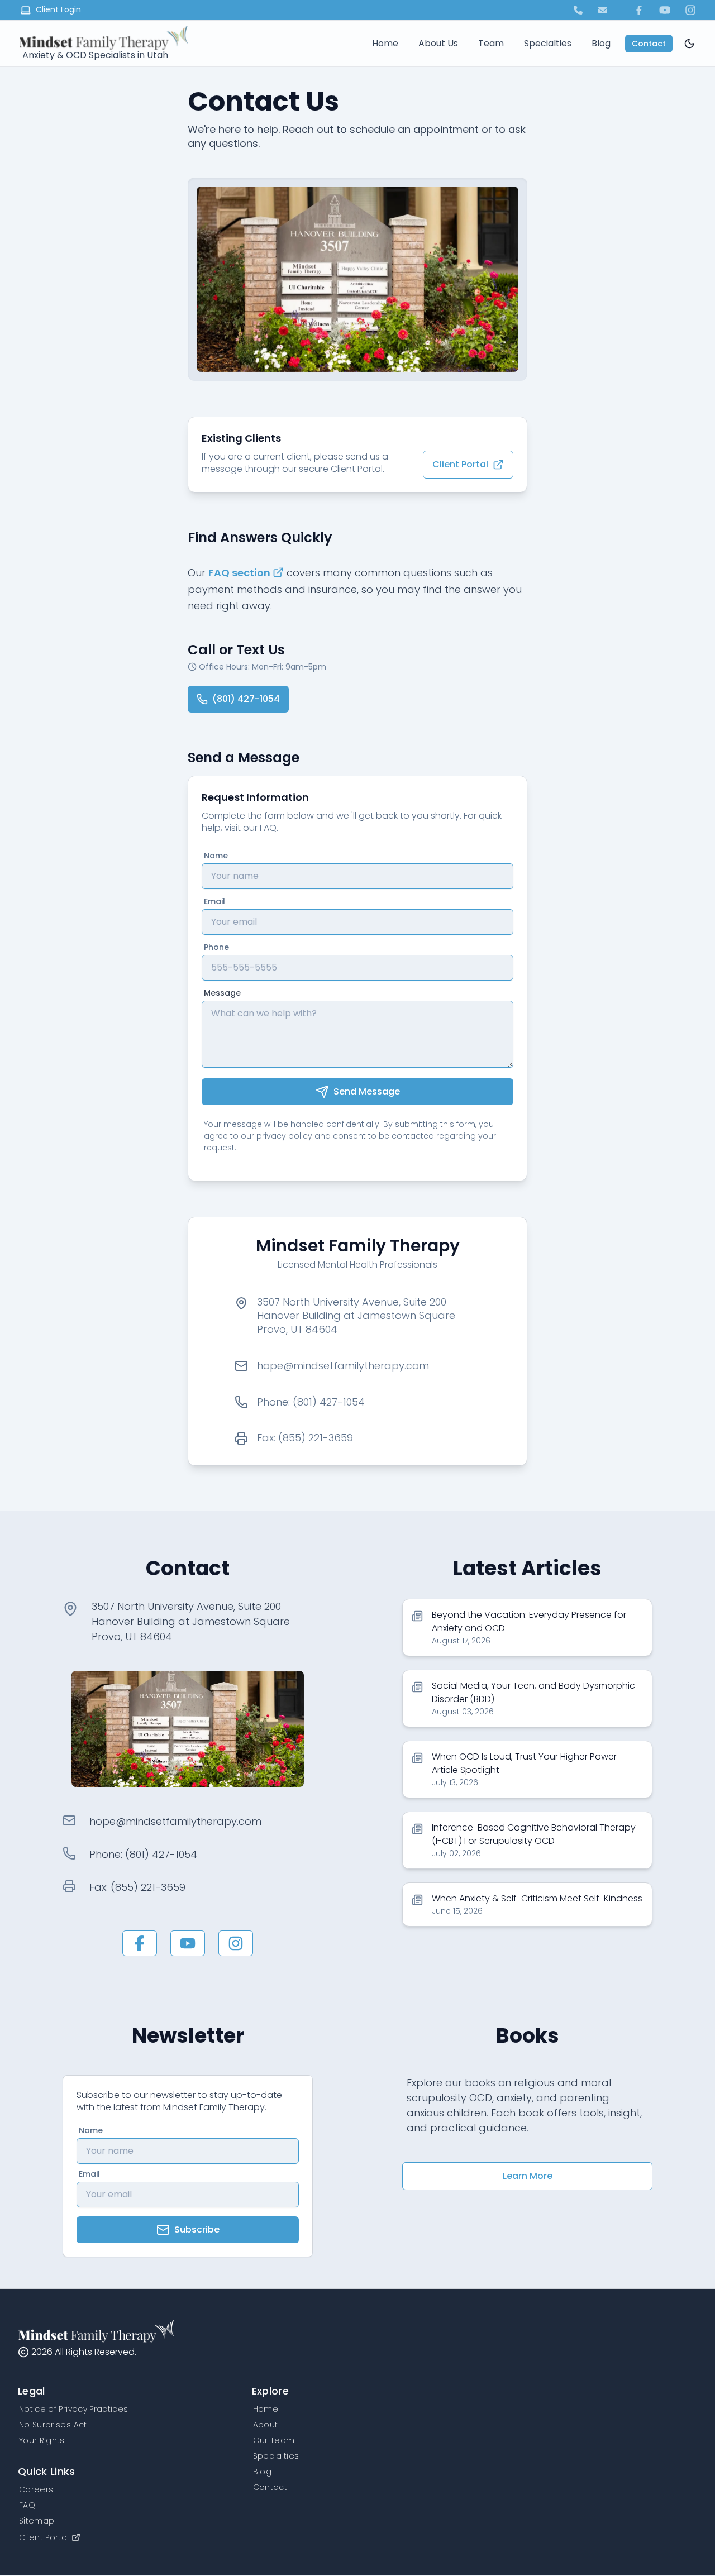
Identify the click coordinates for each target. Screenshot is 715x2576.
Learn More (528, 2176)
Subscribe (197, 2229)
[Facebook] (639, 10)
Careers (36, 2489)
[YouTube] (665, 10)
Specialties (548, 43)
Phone (216, 947)
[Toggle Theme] (689, 44)
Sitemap (37, 2521)
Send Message (367, 1091)
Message (222, 993)
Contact (649, 44)
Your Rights (42, 2440)
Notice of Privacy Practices (73, 2409)
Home (385, 43)
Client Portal (460, 464)
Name (216, 856)
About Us (438, 43)
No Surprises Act (53, 2425)
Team (491, 43)
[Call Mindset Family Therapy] (578, 10)
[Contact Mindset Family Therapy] (603, 10)
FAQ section (239, 573)
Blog (601, 43)
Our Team (274, 2440)
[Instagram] (690, 10)
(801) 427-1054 (246, 699)
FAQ (27, 2505)
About (266, 2425)
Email (214, 901)
